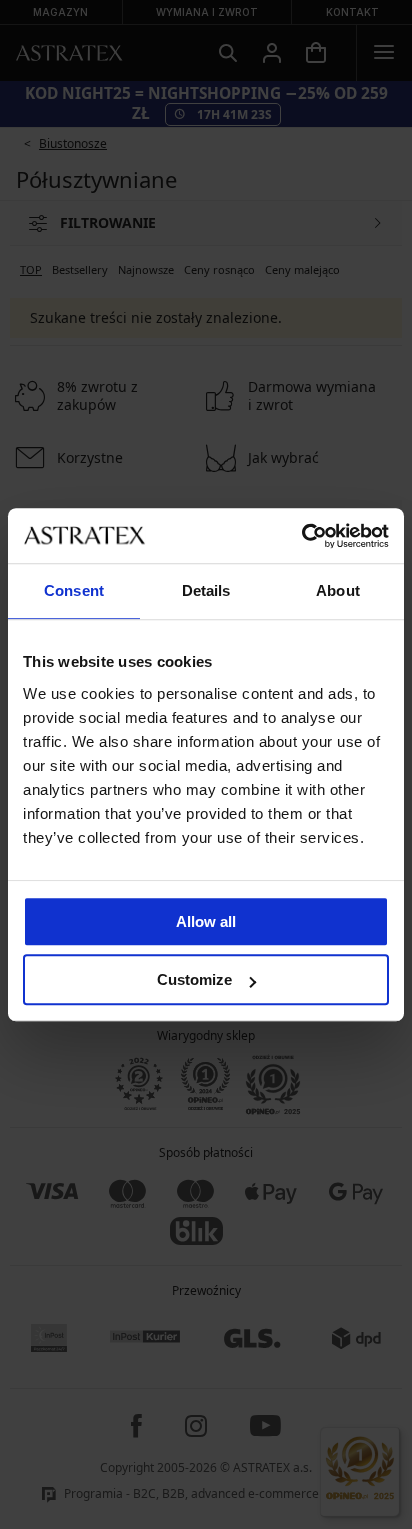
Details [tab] (206, 590)
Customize (194, 979)
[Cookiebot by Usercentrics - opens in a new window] (301, 536)
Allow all (206, 921)
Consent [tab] (74, 590)
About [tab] (338, 590)
